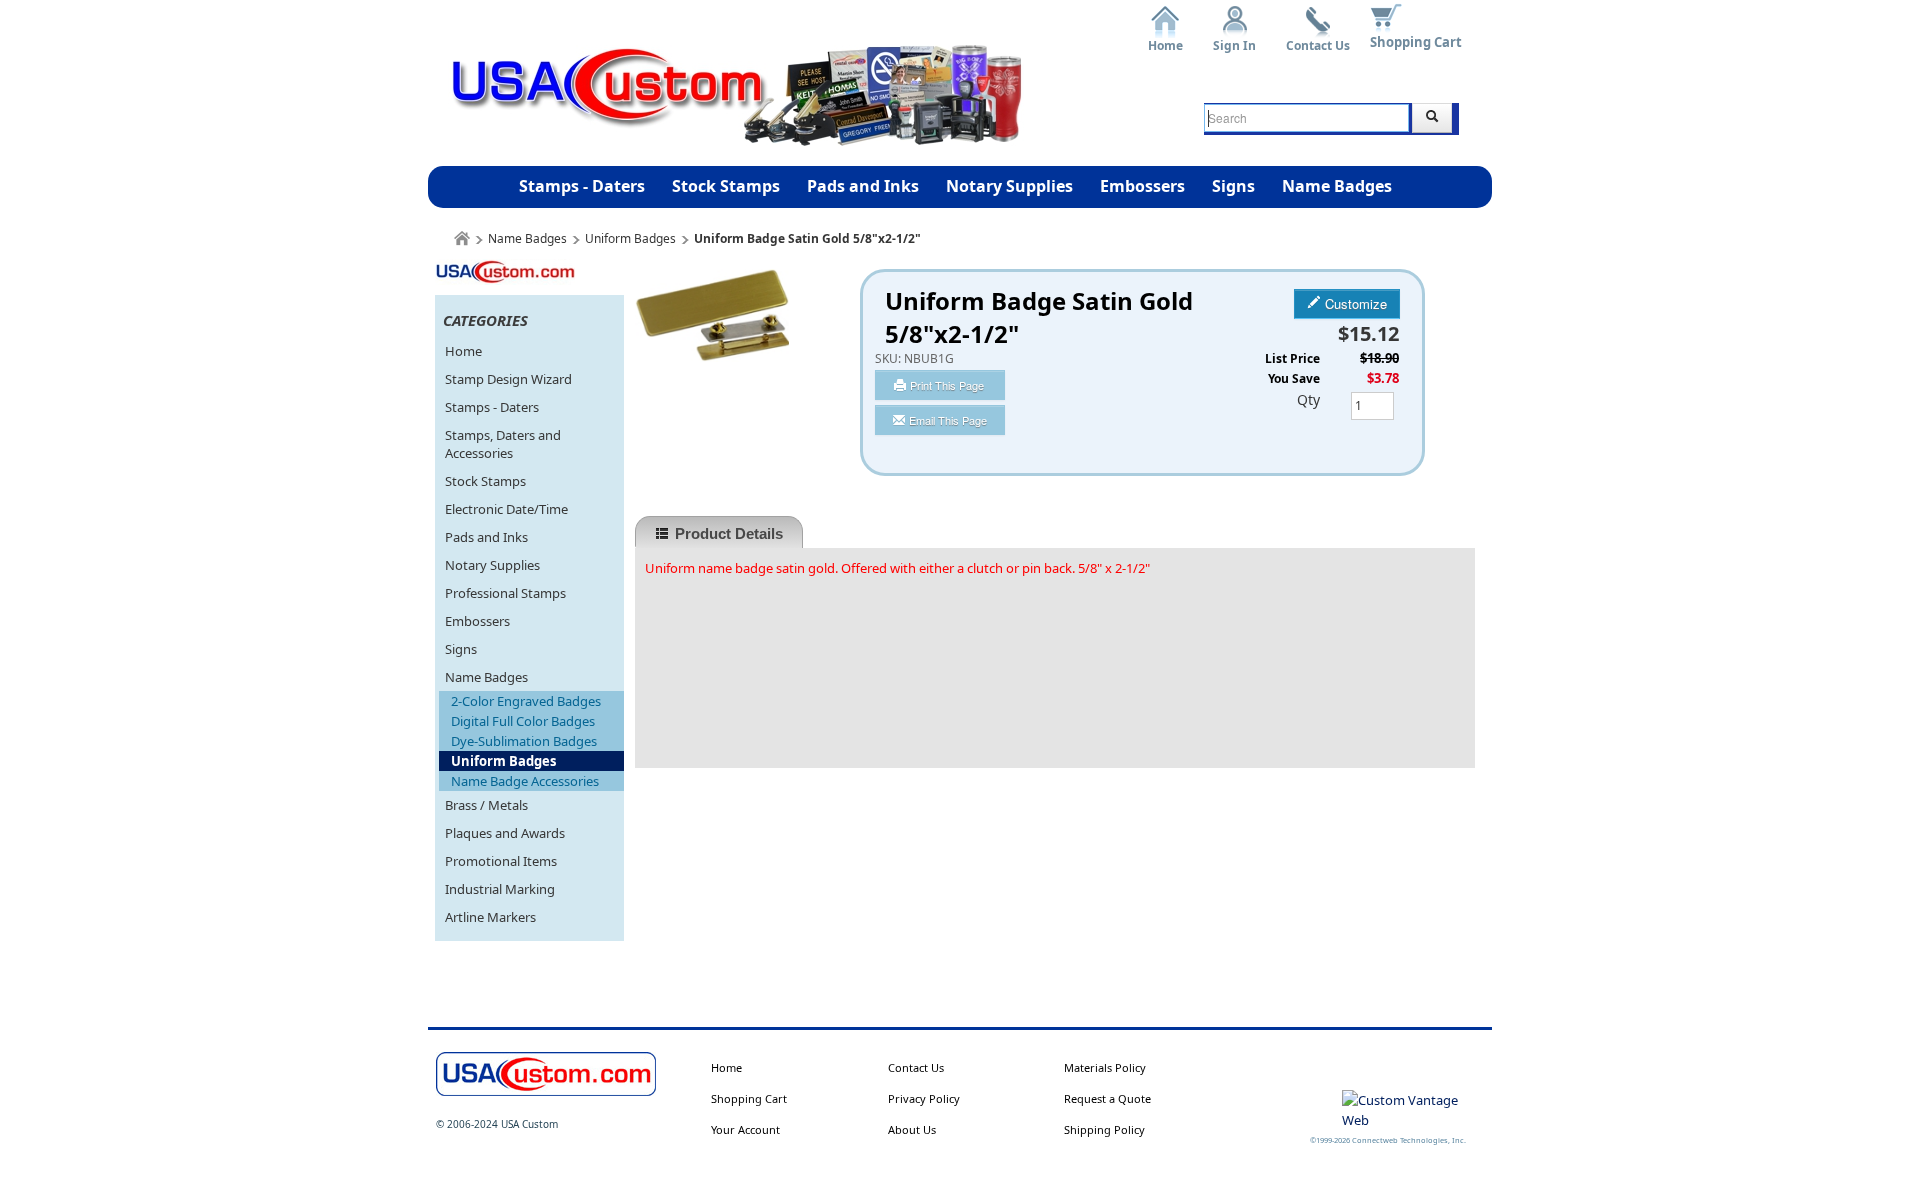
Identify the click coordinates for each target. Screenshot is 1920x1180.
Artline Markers (490, 917)
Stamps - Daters (582, 186)
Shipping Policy (1104, 1129)
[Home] (462, 238)
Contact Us (1318, 38)
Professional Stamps (505, 593)
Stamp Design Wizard (508, 379)
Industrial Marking (500, 889)
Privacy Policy (924, 1098)
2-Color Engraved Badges (526, 701)
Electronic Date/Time (506, 509)
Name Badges (1337, 186)
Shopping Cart (1416, 42)
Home (1165, 38)
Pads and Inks (863, 186)
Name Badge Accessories (525, 781)
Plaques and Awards (505, 833)
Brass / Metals (486, 805)
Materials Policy (1105, 1067)
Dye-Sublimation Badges (524, 741)
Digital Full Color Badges (523, 721)
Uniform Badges (630, 238)
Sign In (1234, 38)
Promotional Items (501, 861)
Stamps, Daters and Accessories (503, 444)
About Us (912, 1129)
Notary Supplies (1009, 186)
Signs (1233, 186)
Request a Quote (1107, 1098)
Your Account (745, 1129)
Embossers (1142, 186)
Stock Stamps (726, 186)
